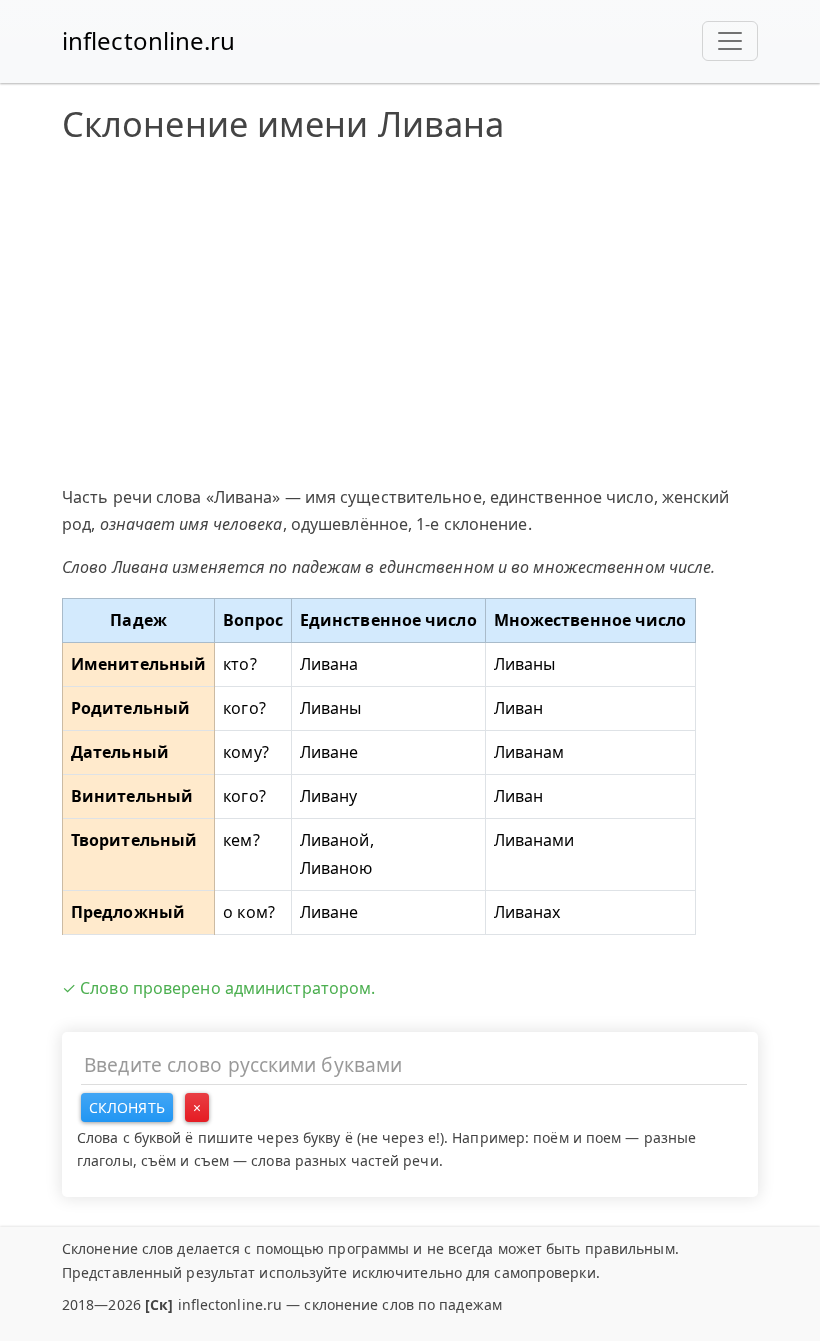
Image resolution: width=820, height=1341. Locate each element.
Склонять (127, 1107)
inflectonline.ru (149, 40)
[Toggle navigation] (730, 41)
